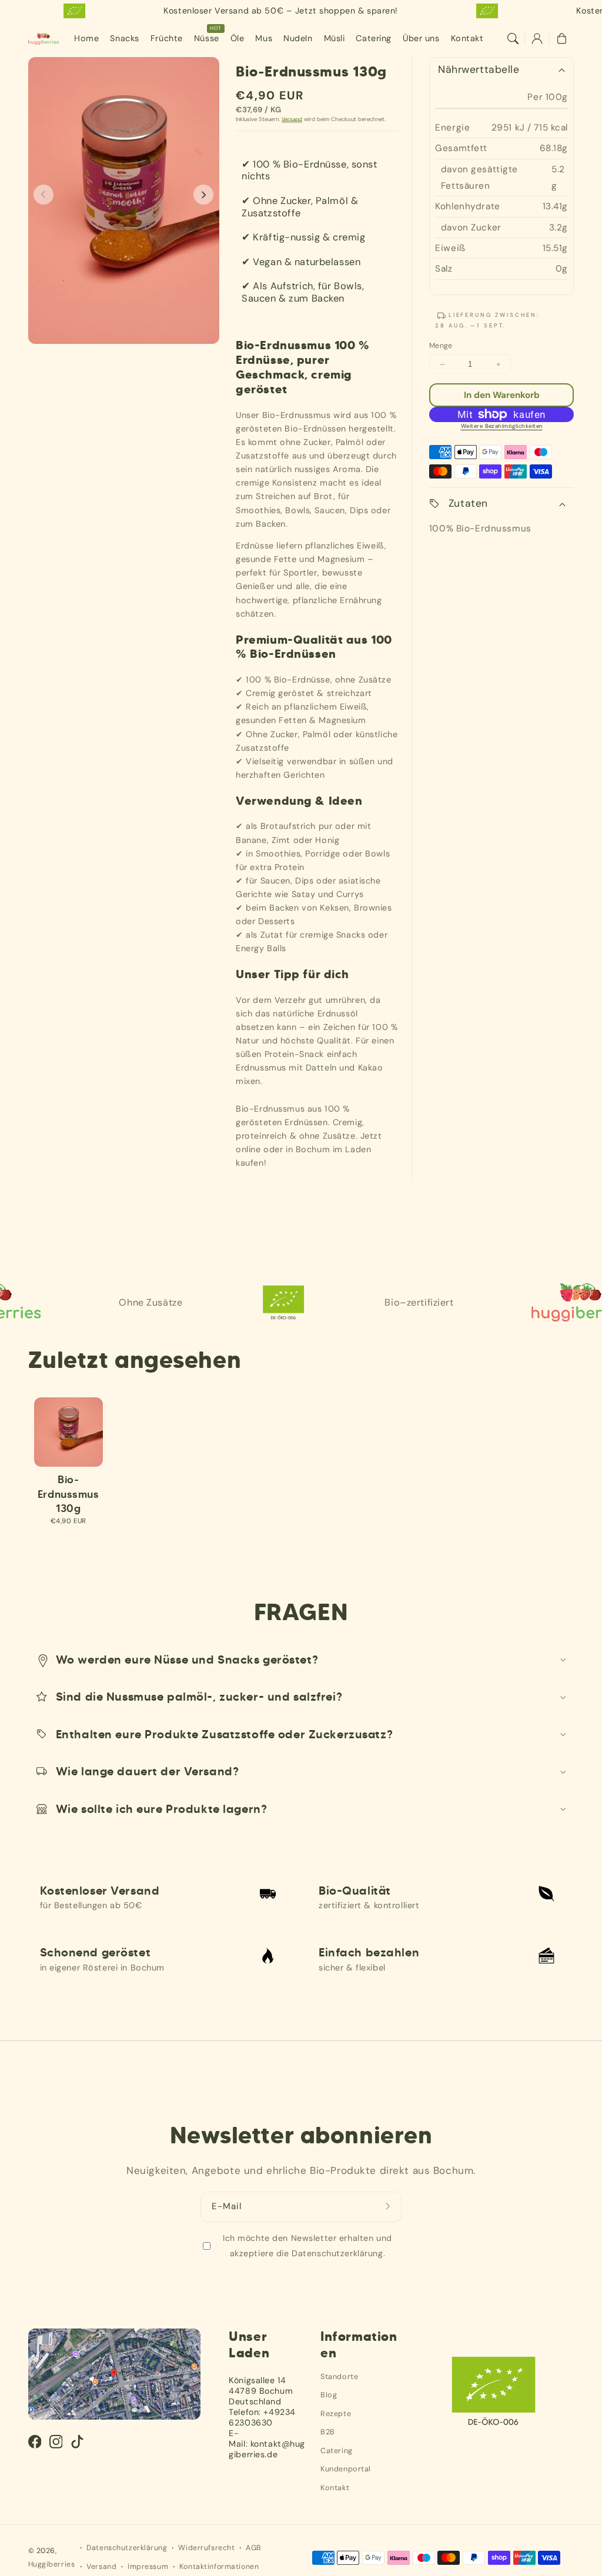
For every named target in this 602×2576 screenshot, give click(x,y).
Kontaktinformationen (219, 2567)
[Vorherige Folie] (44, 195)
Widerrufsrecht (206, 2548)
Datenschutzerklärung (127, 2548)
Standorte (339, 2376)
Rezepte (336, 2413)
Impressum (148, 2567)
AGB (253, 2548)
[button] (513, 39)
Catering (337, 2450)
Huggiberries (52, 2564)
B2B (328, 2432)
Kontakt (335, 2488)
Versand (292, 119)
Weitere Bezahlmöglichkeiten (502, 426)
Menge (441, 346)
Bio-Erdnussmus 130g (68, 1494)
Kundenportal (346, 2469)
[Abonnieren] (389, 2207)
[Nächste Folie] (203, 195)
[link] (353, 1302)
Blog (329, 2395)
